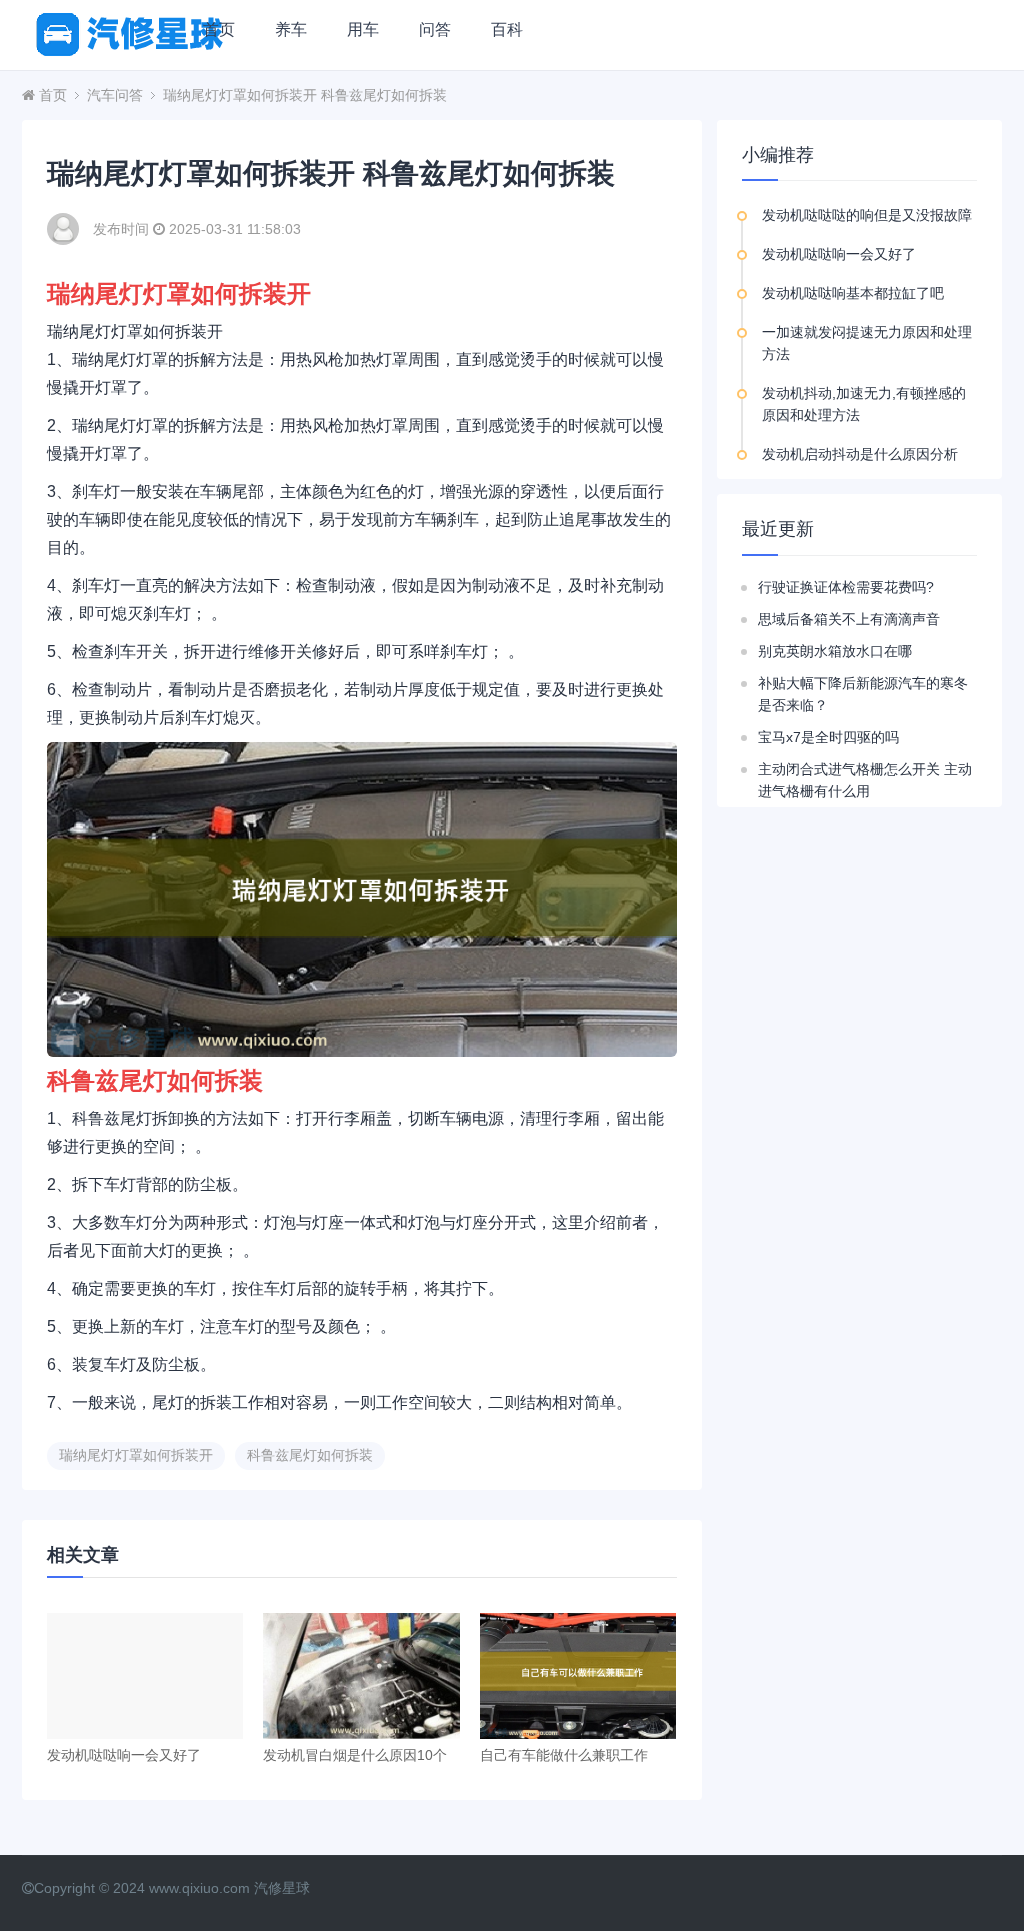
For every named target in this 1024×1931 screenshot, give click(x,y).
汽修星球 (282, 1888)
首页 (219, 29)
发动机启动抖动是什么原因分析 (860, 454)
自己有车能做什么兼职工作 (564, 1755)
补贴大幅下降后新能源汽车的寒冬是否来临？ (863, 694)
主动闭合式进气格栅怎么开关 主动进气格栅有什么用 (865, 780)
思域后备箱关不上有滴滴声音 (849, 619)
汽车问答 (115, 95)
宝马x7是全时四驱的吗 (828, 737)
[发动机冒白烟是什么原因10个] (361, 1676)
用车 (363, 29)
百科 (507, 29)
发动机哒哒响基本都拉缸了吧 (853, 293)
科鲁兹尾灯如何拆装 (310, 1455)
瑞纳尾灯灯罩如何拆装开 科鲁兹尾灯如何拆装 (305, 95)
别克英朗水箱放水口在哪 (835, 651)
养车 (291, 29)
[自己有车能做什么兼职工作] (578, 1676)
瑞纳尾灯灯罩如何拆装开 (136, 1455)
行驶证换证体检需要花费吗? (846, 587)
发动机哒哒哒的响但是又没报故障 (867, 215)
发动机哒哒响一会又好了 (124, 1755)
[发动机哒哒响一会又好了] (145, 1676)
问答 (435, 29)
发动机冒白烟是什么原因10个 (355, 1755)
